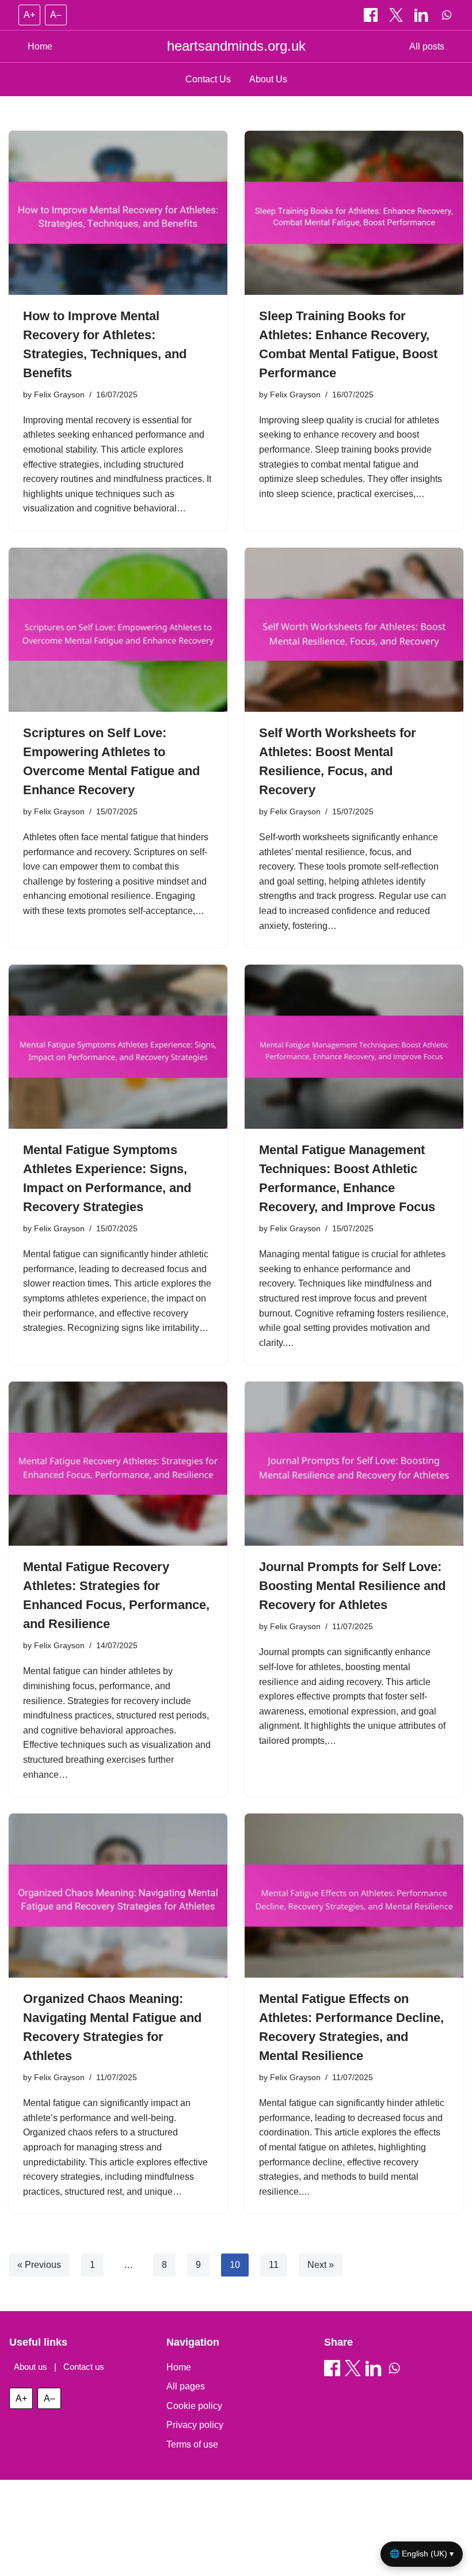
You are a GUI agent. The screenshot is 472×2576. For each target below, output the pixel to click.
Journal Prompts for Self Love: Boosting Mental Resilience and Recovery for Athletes (352, 1586)
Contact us (84, 2367)
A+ (29, 15)
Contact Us (208, 79)
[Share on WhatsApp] (447, 15)
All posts (427, 46)
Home (40, 46)
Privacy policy (195, 2425)
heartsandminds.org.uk (236, 46)
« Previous (39, 2265)
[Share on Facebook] (372, 15)
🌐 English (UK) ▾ (422, 2554)
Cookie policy (194, 2406)
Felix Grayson (59, 394)
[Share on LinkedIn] (422, 15)
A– (56, 15)
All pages (186, 2386)
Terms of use (192, 2444)
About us (31, 2367)
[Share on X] (397, 15)
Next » (321, 2265)
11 (274, 2265)
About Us (268, 79)
